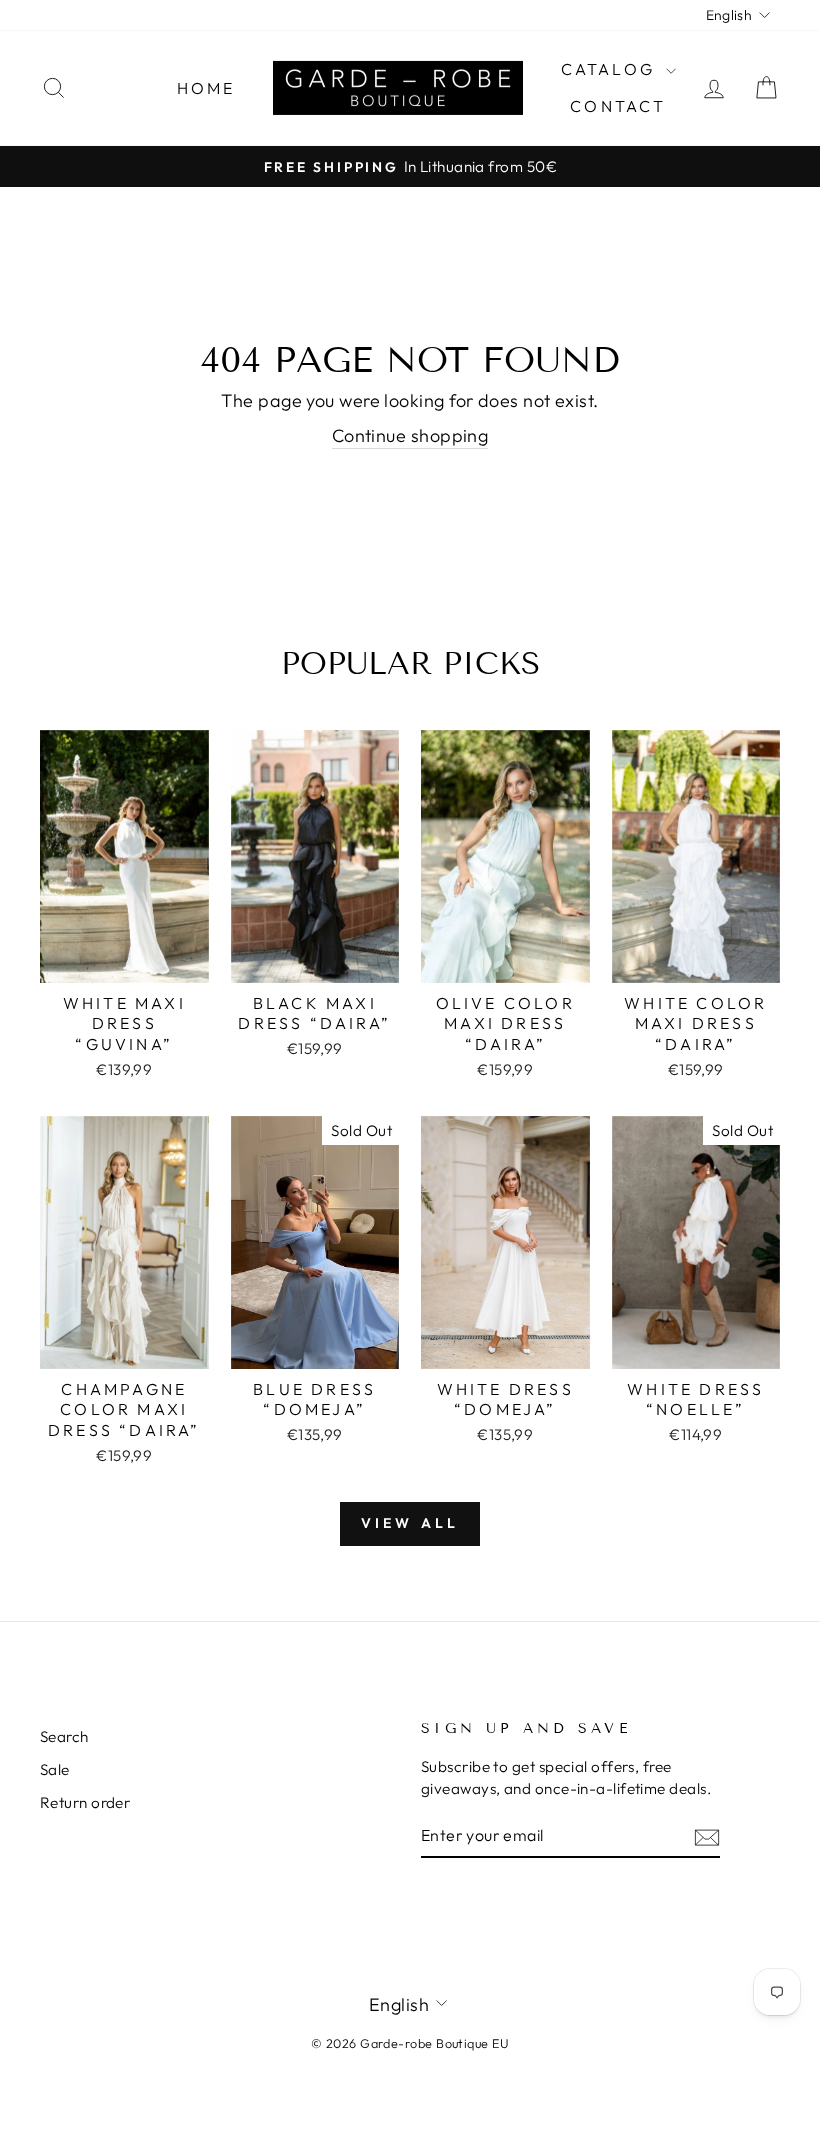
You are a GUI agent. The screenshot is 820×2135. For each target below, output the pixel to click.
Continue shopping (410, 435)
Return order (85, 1802)
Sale (55, 1769)
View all (410, 1523)
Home (206, 88)
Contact (618, 106)
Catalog (611, 69)
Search (64, 1736)
